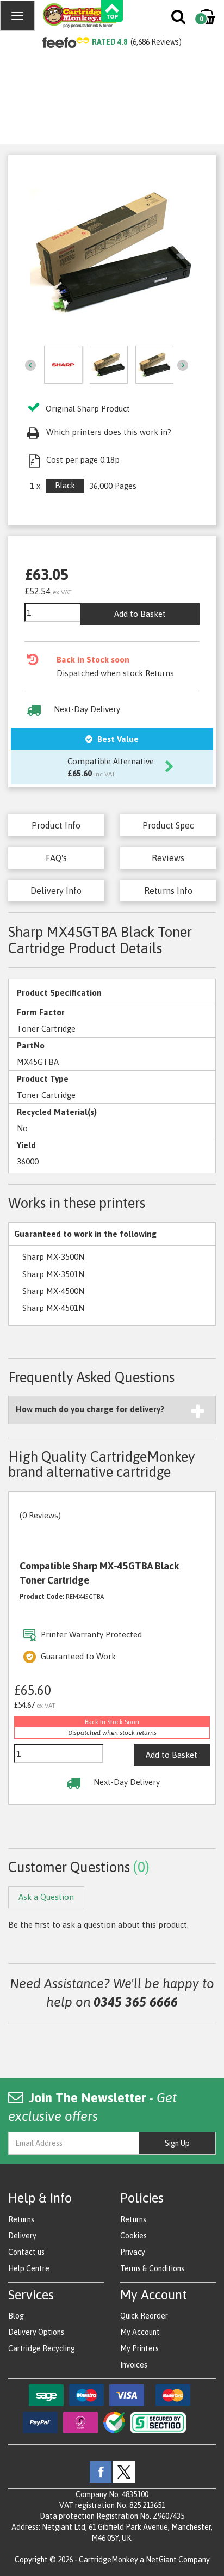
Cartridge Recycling (42, 2348)
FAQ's (56, 858)
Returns (21, 2219)
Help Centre (29, 2268)
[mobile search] (179, 19)
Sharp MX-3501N (53, 1274)
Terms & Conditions (152, 2268)
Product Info (56, 825)
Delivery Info (56, 891)
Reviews (168, 858)
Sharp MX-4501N (53, 1308)
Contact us (26, 2252)
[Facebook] (101, 2471)
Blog (16, 2316)
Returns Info (168, 891)
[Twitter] (124, 2471)
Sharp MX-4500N (53, 1291)
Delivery (22, 2236)
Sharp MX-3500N (53, 1257)
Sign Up (177, 2143)
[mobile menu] (17, 16)
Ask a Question (46, 1897)
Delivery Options (36, 2332)
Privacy (133, 2252)
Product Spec (168, 825)
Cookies (133, 2236)
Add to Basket (140, 614)
